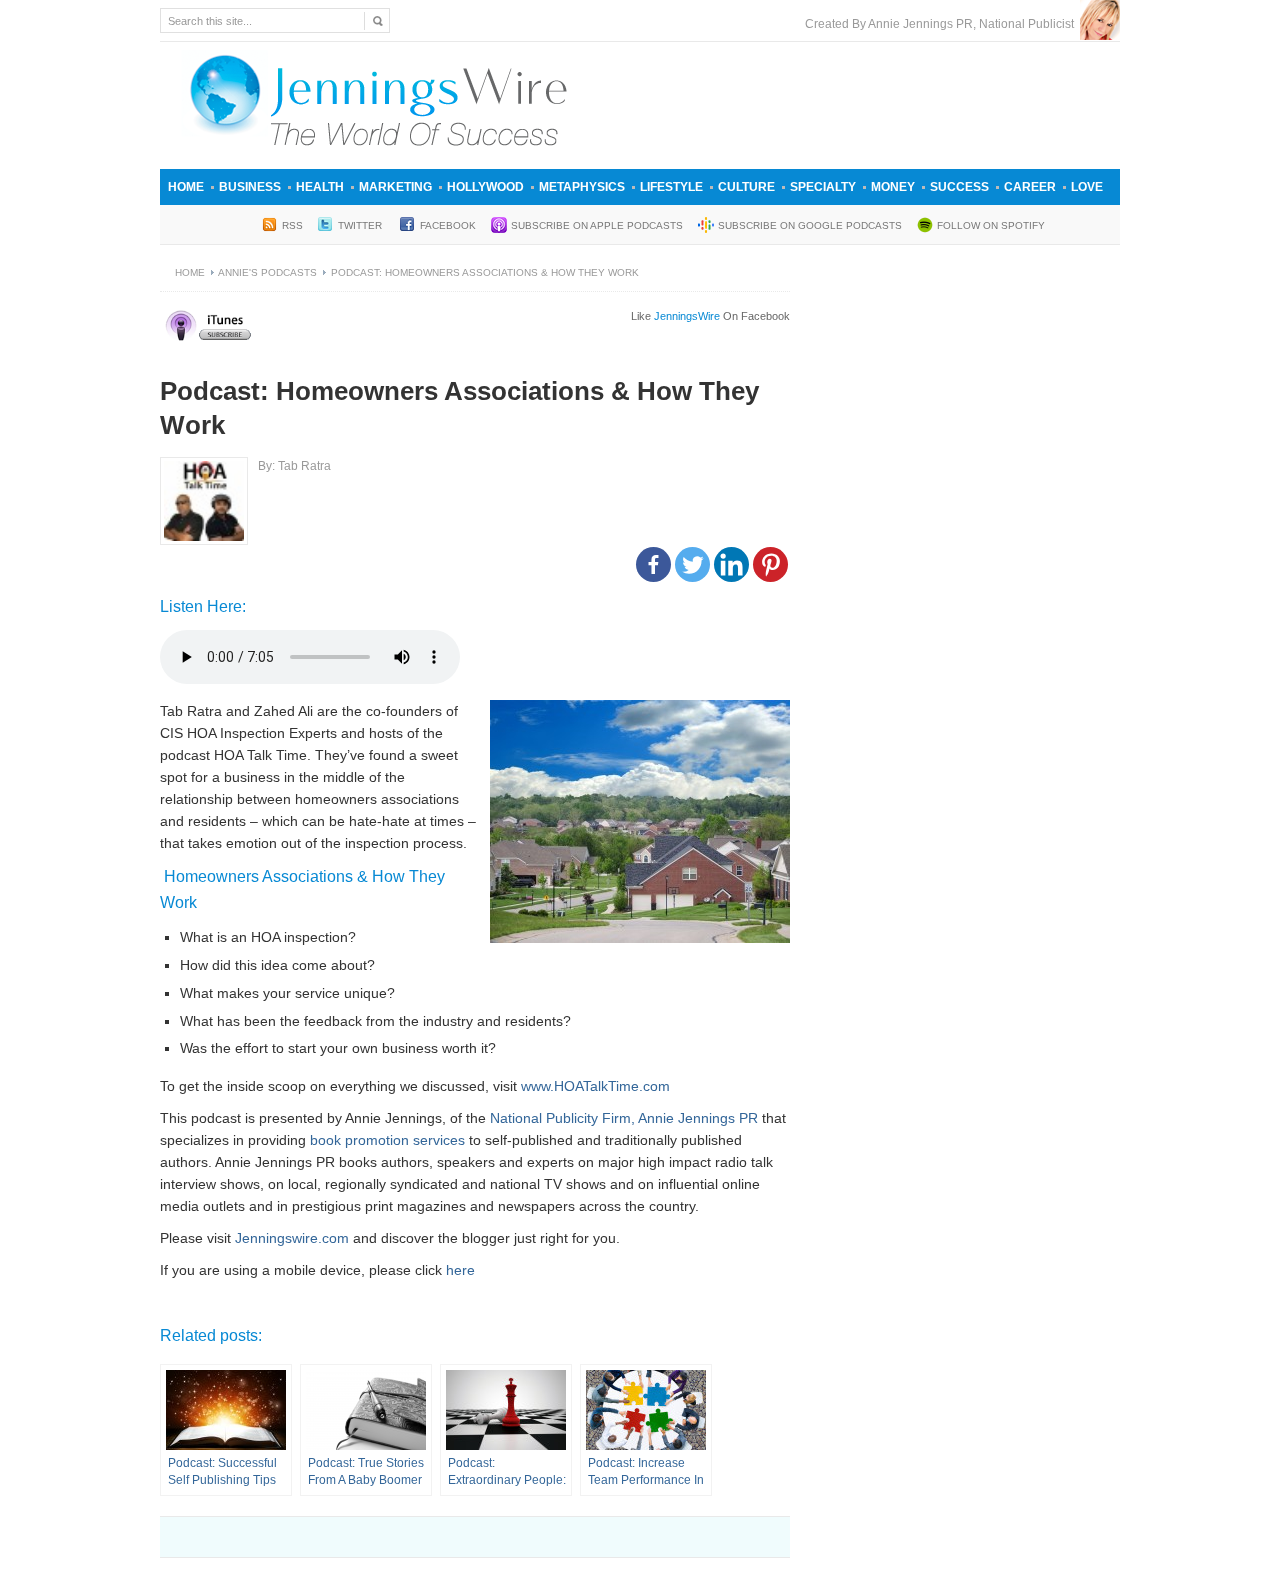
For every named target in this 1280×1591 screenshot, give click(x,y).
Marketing (395, 187)
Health (320, 187)
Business (250, 187)
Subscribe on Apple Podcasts (597, 225)
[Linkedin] (731, 564)
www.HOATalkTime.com (595, 1086)
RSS (292, 225)
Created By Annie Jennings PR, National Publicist (942, 24)
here (460, 1270)
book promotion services (387, 1140)
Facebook (448, 225)
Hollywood (485, 187)
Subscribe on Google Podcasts (810, 225)
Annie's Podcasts (267, 272)
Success (959, 187)
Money (893, 187)
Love (1087, 187)
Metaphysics (582, 187)
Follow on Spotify (991, 225)
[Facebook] (653, 564)
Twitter (361, 225)
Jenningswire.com (292, 1238)
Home (186, 187)
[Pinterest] (770, 564)
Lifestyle (671, 187)
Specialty (823, 187)
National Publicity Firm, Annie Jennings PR (624, 1118)
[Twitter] (692, 564)
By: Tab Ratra (294, 466)
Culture (746, 187)
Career (1030, 187)
